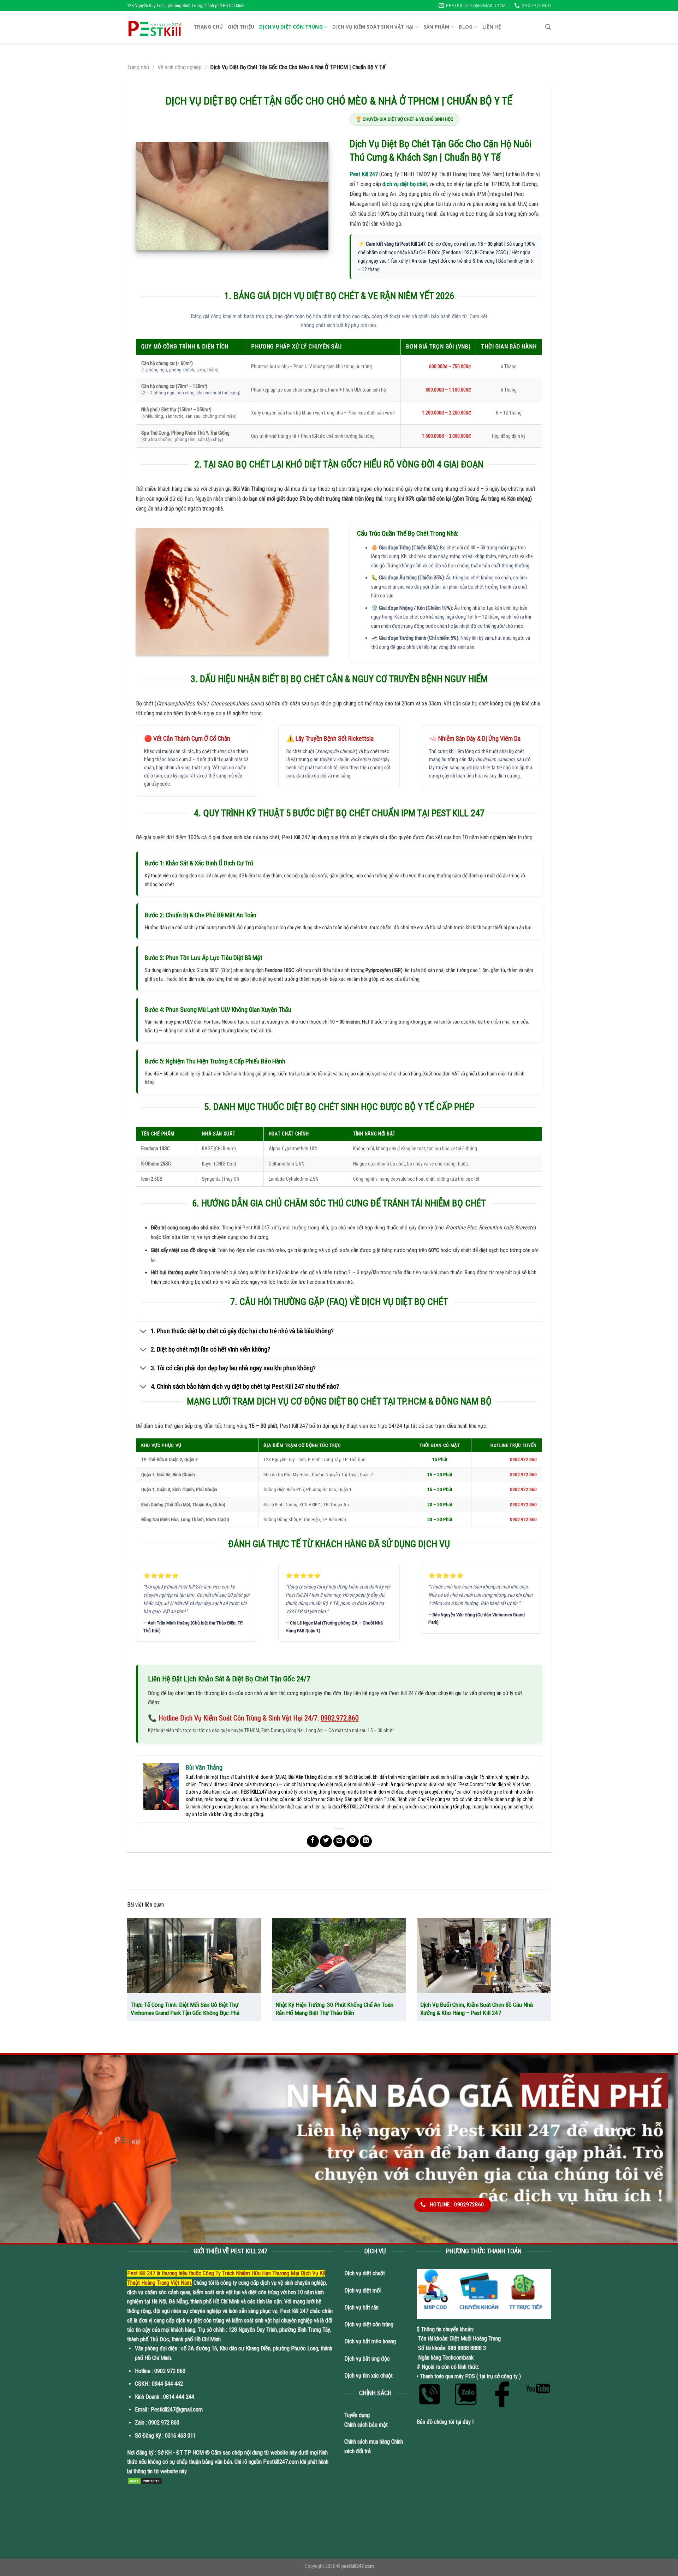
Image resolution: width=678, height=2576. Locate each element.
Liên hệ (492, 27)
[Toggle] (143, 1331)
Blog (466, 27)
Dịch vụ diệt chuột (365, 2273)
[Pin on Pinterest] (352, 1841)
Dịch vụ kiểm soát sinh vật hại (373, 27)
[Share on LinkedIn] (366, 1841)
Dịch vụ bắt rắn (362, 2307)
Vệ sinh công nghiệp (180, 67)
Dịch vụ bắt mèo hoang (370, 2341)
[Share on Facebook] (313, 1841)
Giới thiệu (241, 27)
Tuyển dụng (357, 2415)
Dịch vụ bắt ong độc (367, 2359)
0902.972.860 (340, 1718)
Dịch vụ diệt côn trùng (291, 27)
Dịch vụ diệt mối (362, 2291)
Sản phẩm (436, 27)
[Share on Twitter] (326, 1841)
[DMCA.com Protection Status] (145, 2481)
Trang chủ (208, 27)
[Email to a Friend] (339, 1841)
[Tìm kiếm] (548, 27)
